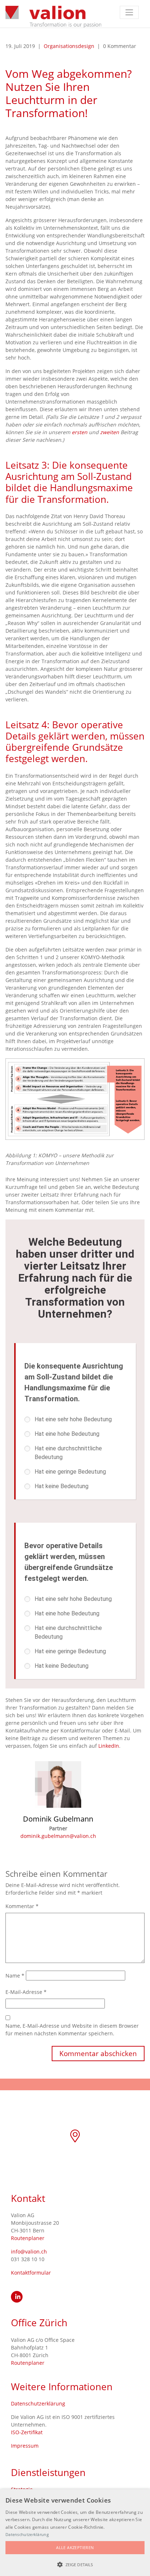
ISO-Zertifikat (27, 2432)
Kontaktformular (31, 2273)
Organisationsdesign (69, 46)
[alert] (75, 2533)
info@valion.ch (29, 2252)
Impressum (25, 2446)
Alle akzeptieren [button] (75, 2547)
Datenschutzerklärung (38, 2403)
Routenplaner (28, 2238)
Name (15, 1976)
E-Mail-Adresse (26, 1992)
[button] (75, 2564)
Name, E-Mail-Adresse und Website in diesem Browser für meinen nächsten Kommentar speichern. (72, 2030)
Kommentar (22, 1906)
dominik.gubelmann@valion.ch (58, 1836)
